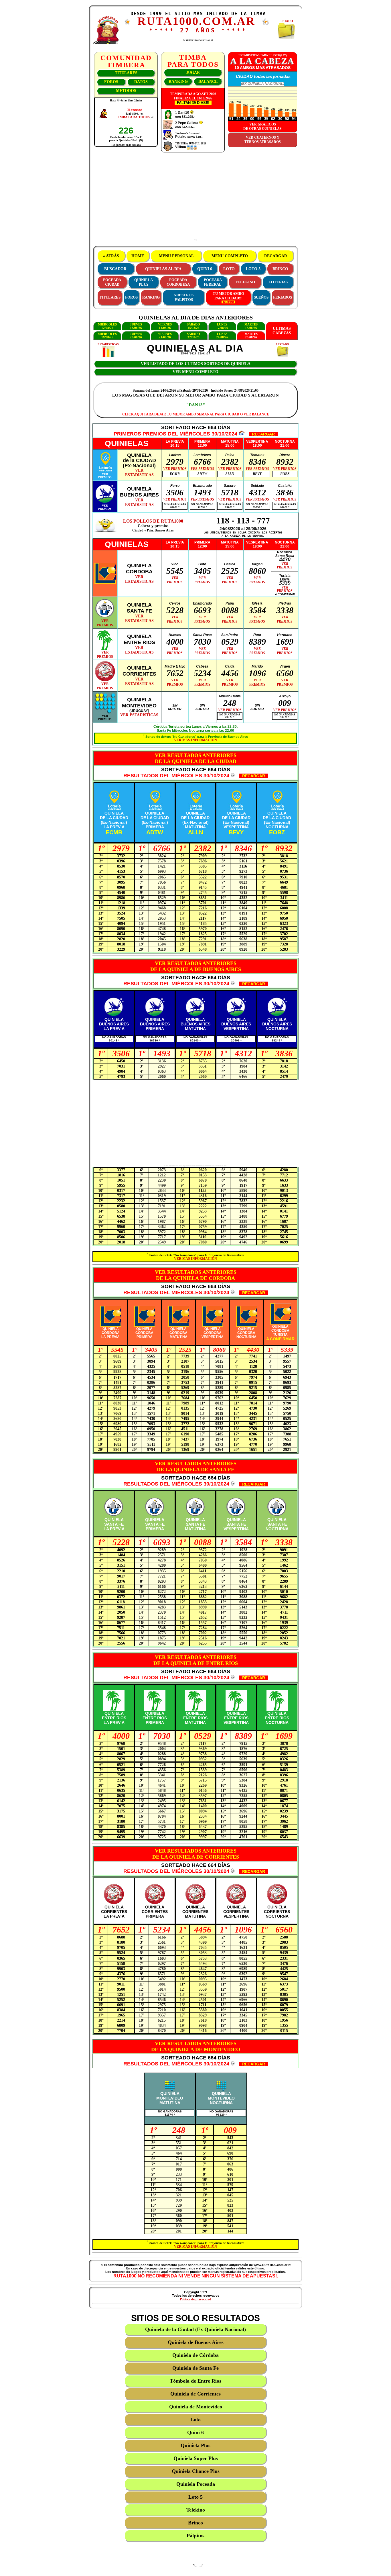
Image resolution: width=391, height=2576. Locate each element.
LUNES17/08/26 (222, 326)
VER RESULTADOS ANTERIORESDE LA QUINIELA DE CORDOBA (196, 1275)
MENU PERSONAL (176, 256)
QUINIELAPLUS (144, 282)
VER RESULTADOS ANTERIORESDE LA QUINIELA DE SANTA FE (196, 1466)
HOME (138, 256)
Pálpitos (195, 2536)
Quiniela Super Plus (196, 2458)
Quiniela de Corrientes (195, 2394)
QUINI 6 (205, 269)
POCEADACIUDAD (112, 282)
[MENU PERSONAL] (127, 23)
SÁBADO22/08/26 (193, 336)
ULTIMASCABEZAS (282, 331)
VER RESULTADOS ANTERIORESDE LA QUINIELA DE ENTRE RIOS (196, 1660)
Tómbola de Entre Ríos (195, 2381)
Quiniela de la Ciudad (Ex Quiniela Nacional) (195, 2329)
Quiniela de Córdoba (195, 2355)
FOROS (111, 82)
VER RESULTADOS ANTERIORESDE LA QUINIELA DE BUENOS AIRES (196, 966)
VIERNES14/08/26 (165, 326)
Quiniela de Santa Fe (195, 2368)
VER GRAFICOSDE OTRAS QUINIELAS (262, 126)
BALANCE (208, 82)
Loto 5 (195, 2497)
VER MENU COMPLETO (195, 372)
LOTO (229, 269)
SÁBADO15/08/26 (193, 326)
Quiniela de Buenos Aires (196, 2342)
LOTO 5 (253, 269)
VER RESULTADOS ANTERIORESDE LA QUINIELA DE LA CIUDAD (196, 758)
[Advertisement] (195, 199)
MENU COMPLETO (230, 256)
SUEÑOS (261, 297)
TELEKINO (245, 282)
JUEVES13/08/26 (136, 326)
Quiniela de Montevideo (196, 2407)
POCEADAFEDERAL (213, 282)
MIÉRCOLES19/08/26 (107, 336)
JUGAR (193, 73)
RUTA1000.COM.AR (196, 21)
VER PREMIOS (175, 469)
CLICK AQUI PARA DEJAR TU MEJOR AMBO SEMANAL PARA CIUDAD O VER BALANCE (196, 414)
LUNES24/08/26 (222, 336)
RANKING (178, 82)
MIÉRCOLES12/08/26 (107, 326)
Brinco (195, 2523)
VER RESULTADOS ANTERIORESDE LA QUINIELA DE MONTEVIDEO (196, 2046)
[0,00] (192, 113)
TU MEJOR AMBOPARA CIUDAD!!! (228, 296)
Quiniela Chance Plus (196, 2471)
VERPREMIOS (105, 476)
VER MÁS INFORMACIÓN (195, 740)
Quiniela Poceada (196, 2484)
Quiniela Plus (195, 2445)
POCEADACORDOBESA (178, 282)
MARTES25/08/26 (251, 336)
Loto (195, 2420)
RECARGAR (276, 256)
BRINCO (280, 269)
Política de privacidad (195, 2299)
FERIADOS (283, 297)
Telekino (196, 2510)
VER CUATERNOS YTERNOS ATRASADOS (263, 140)
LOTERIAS (278, 282)
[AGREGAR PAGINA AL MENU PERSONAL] (266, 24)
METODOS (126, 91)
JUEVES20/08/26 (136, 336)
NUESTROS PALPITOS (184, 297)
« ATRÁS (111, 256)
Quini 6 (195, 2432)
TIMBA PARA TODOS (133, 117)
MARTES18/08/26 (251, 326)
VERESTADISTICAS (139, 473)
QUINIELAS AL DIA (163, 269)
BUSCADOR (115, 269)
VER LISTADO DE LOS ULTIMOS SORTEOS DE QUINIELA (196, 364)
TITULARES (126, 73)
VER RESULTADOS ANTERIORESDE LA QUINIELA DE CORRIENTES (196, 1854)
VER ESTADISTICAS (139, 715)
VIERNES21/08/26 (165, 336)
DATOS (141, 82)
